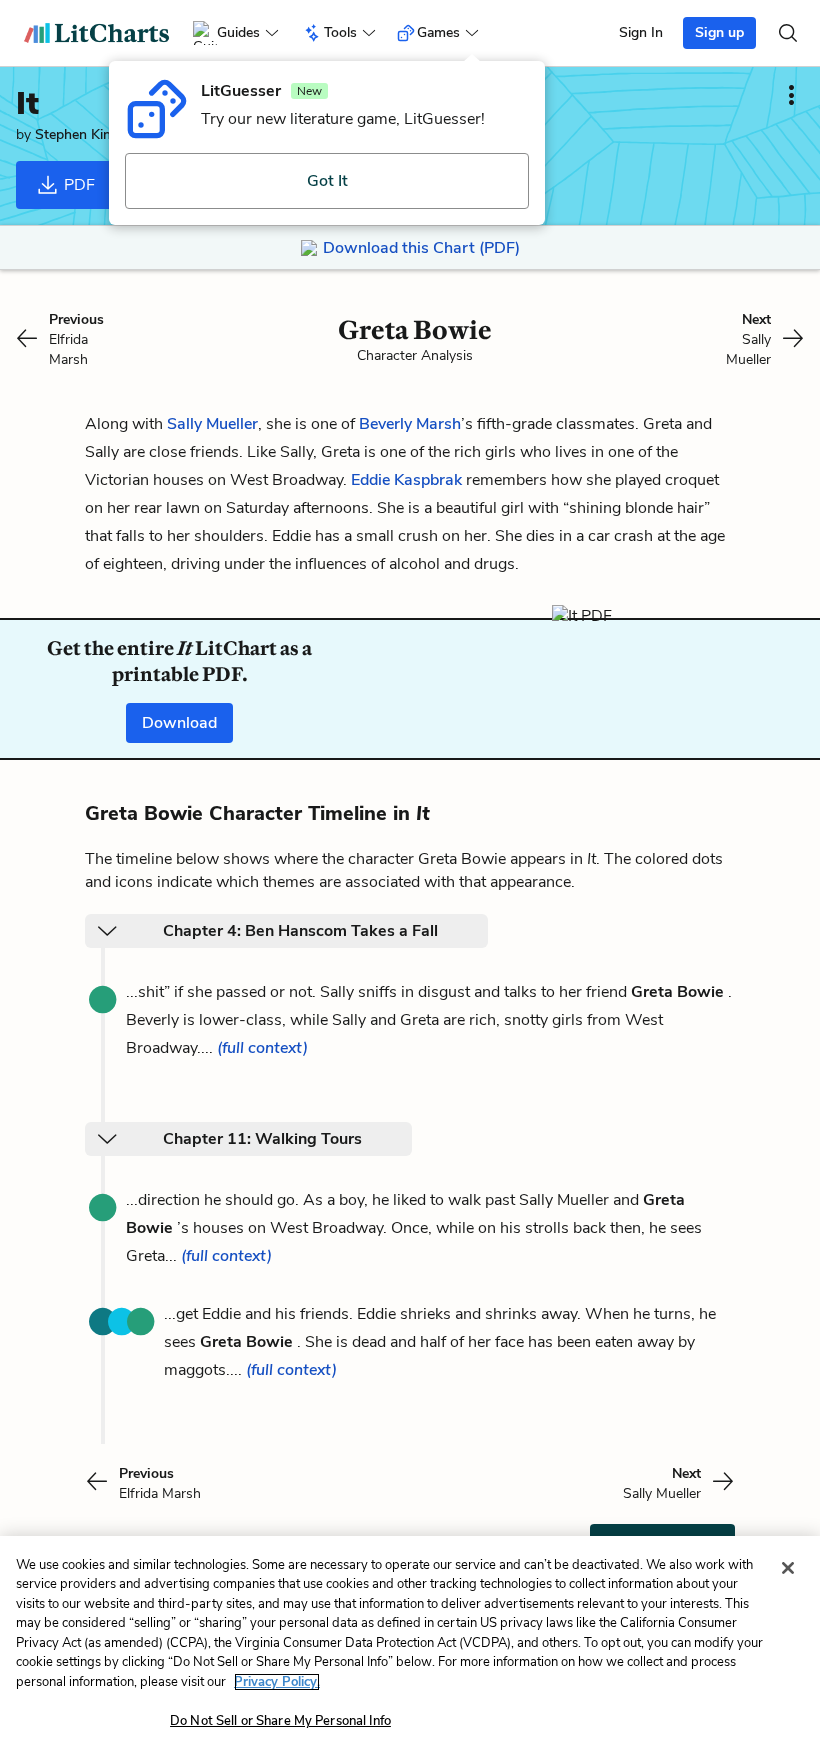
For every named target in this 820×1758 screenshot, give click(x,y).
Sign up (719, 32)
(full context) (262, 1048)
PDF (77, 185)
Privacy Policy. (277, 1682)
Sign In (641, 32)
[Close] (788, 1568)
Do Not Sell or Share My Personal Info (280, 1721)
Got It (327, 181)
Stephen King (77, 134)
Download (179, 723)
